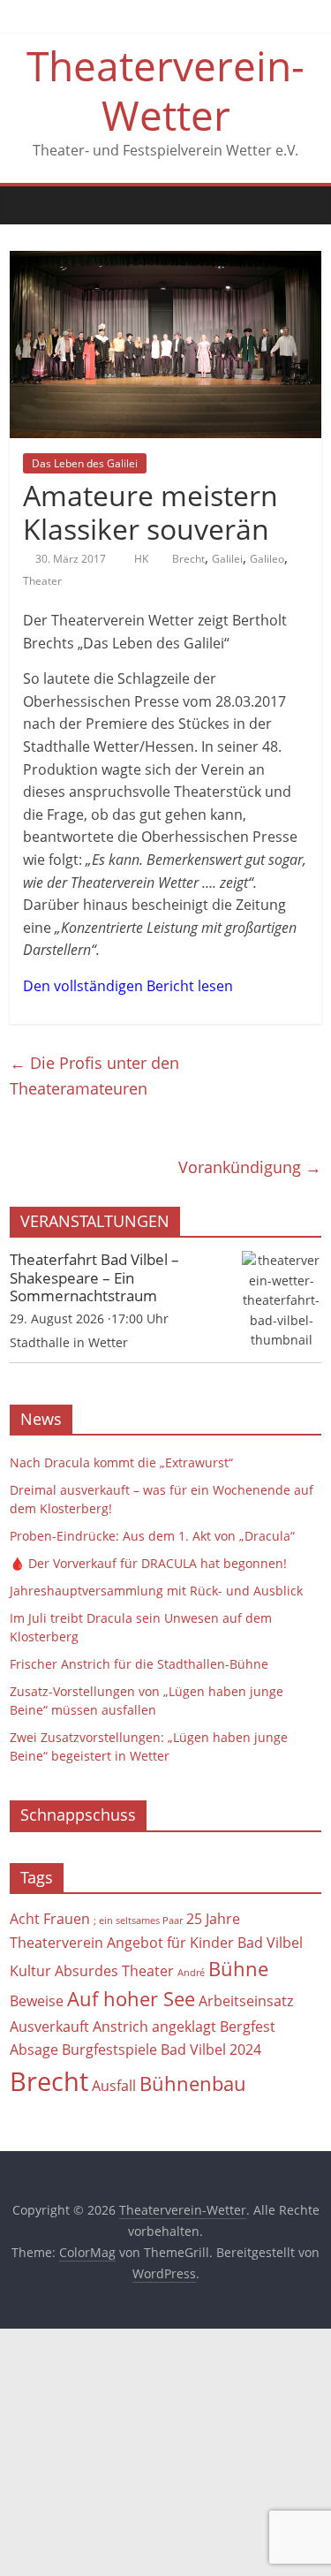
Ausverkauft (49, 2027)
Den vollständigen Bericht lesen (128, 986)
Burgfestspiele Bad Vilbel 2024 (162, 2049)
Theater (42, 581)
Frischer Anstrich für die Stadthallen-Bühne (139, 1664)
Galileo (267, 559)
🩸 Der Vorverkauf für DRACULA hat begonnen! (148, 1563)
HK (143, 559)
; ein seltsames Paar (138, 1921)
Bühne (238, 1969)
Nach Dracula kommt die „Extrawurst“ (121, 1462)
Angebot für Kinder (170, 1943)
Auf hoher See (131, 1999)
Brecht (188, 559)
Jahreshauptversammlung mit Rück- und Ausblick (156, 1591)
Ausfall (114, 2086)
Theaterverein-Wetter (165, 90)
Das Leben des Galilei (85, 463)
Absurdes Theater (114, 1971)
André (191, 1973)
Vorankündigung (250, 1167)
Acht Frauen (50, 1919)
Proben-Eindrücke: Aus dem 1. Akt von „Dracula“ (152, 1536)
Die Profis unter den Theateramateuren (94, 1076)
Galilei (227, 559)
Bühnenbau (193, 2084)
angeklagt (184, 2027)
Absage (34, 2049)
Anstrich (120, 2027)
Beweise (37, 2001)
